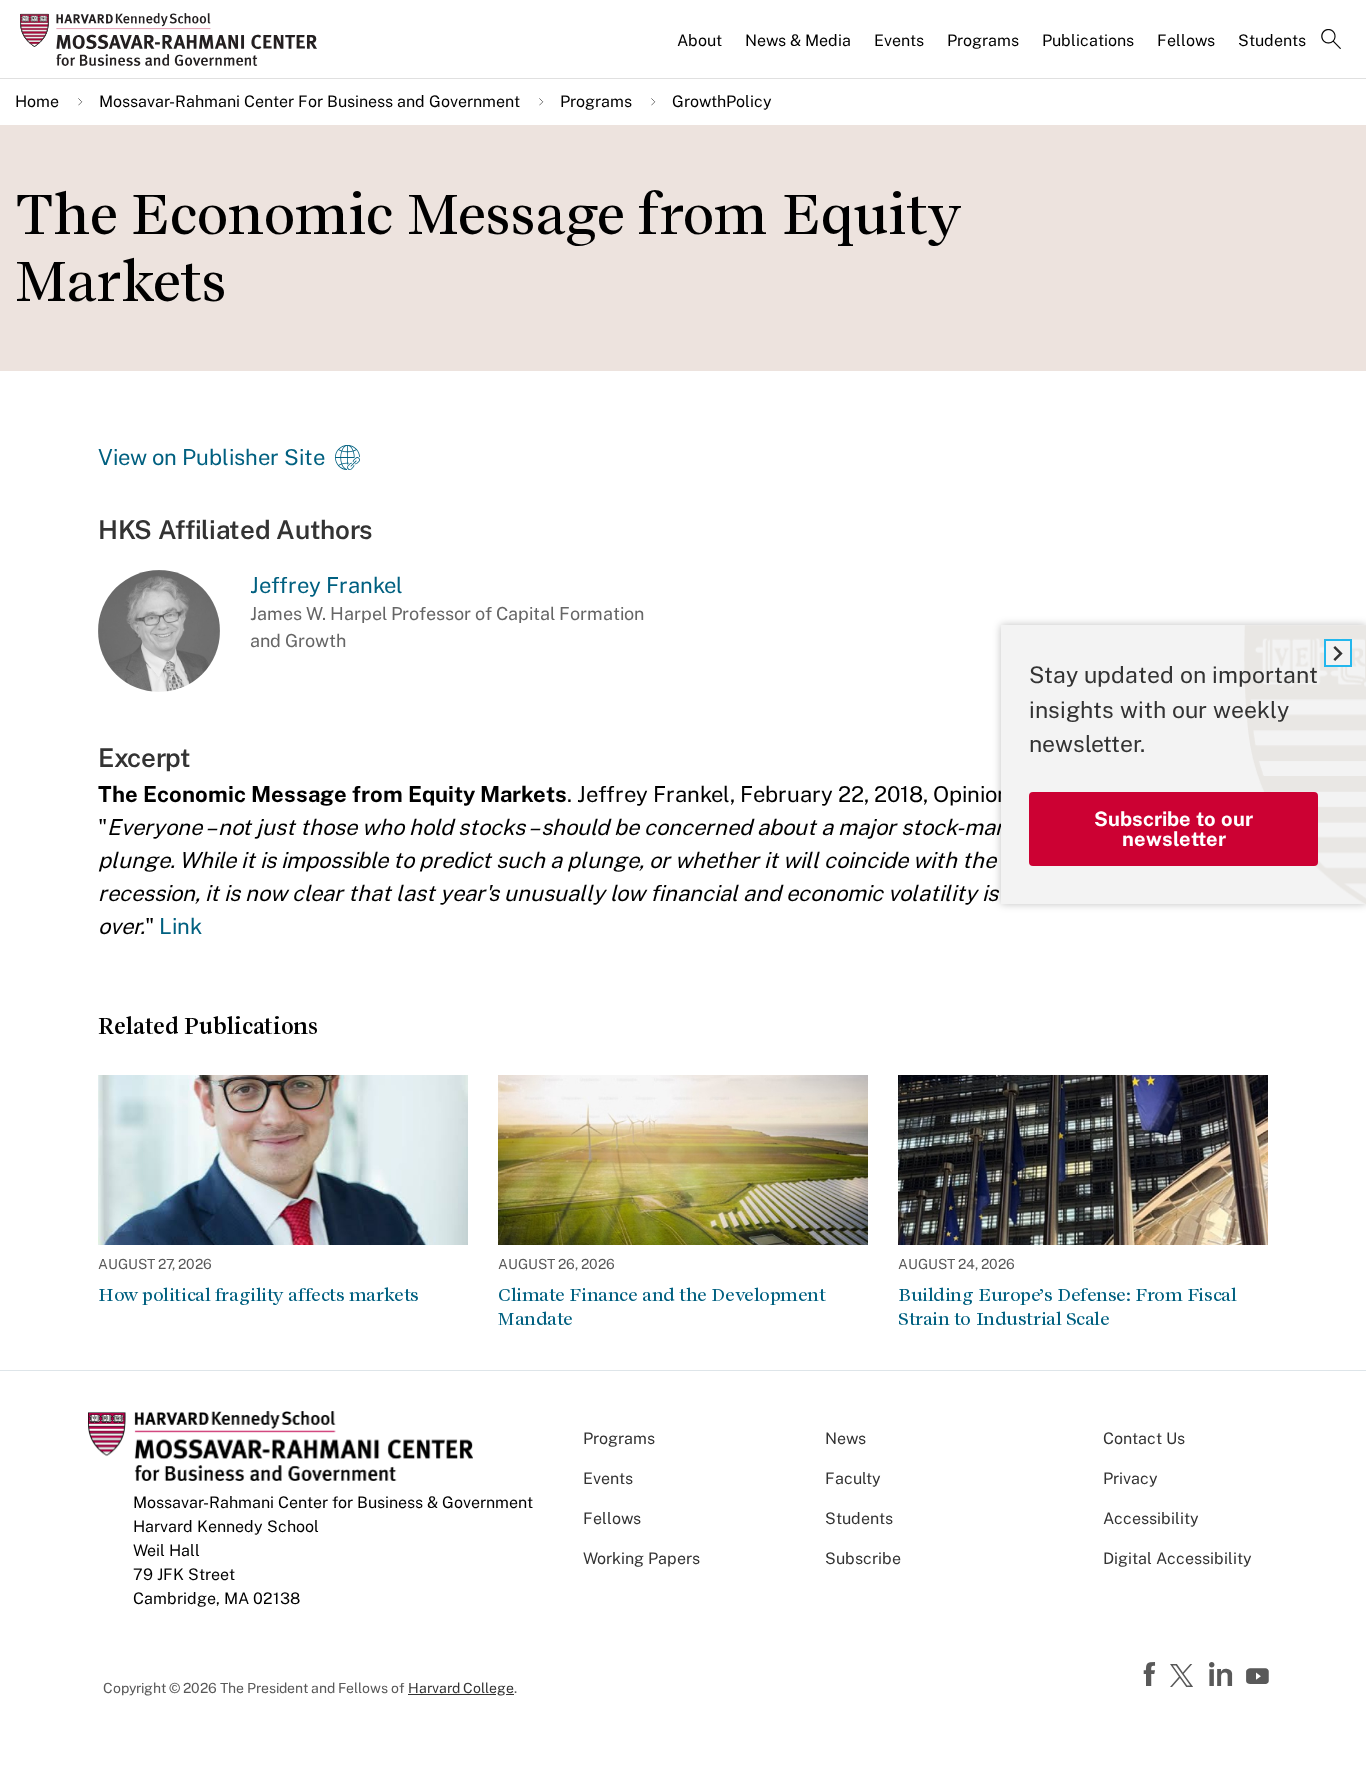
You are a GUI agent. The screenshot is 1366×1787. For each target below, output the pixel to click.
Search (1331, 41)
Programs (983, 40)
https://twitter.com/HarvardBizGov (1185, 1677)
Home (37, 101)
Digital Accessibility (1177, 1558)
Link (180, 926)
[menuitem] (701, 49)
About (699, 40)
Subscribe (863, 1558)
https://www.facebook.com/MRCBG (1152, 1675)
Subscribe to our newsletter (1173, 829)
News (845, 1438)
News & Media (798, 40)
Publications (1088, 40)
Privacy (1130, 1478)
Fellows (1186, 40)
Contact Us (1144, 1438)
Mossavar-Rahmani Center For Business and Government (309, 101)
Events (899, 40)
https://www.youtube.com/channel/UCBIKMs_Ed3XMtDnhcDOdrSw (1260, 1677)
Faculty (853, 1478)
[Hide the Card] (1338, 653)
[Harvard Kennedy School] (174, 40)
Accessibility (1151, 1518)
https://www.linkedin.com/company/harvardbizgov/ (1223, 1675)
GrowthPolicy (722, 101)
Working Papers (641, 1558)
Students (1272, 40)
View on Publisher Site (211, 457)
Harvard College (461, 1688)
